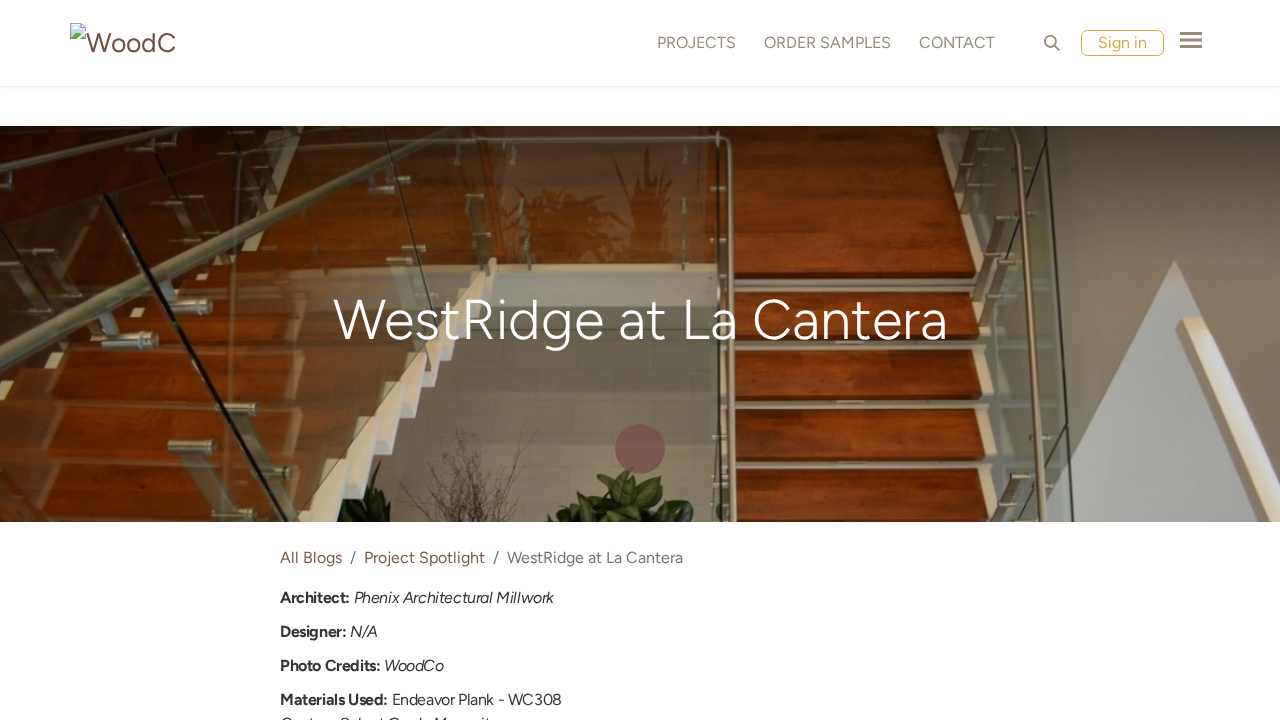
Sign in (1122, 42)
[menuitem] (692, 43)
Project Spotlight (424, 557)
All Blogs (311, 557)
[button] (1052, 43)
